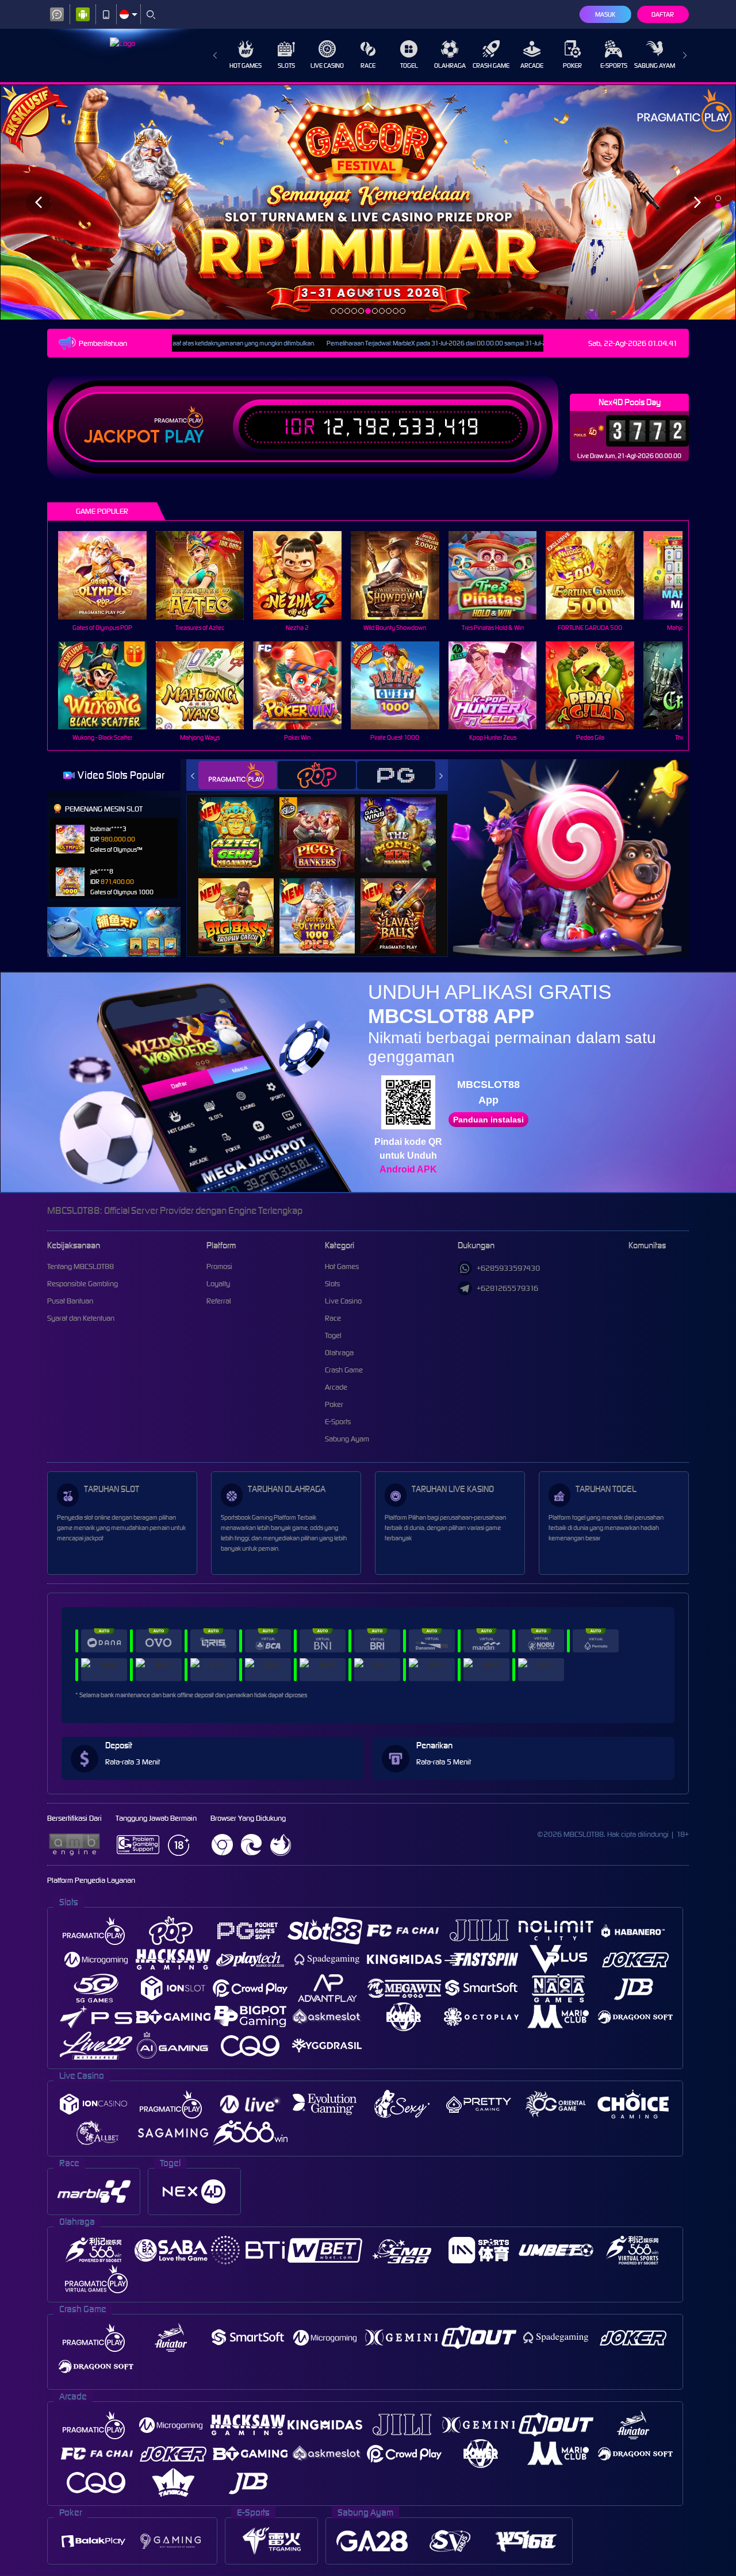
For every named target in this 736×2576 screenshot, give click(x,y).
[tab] (237, 775)
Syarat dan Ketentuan (81, 1318)
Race (368, 66)
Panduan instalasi (488, 1120)
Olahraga (450, 66)
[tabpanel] (368, 202)
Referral (219, 1301)
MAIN (110, 575)
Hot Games (246, 66)
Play (184, 437)
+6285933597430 (508, 1268)
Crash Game (491, 66)
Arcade (532, 66)
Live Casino (327, 66)
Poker (572, 66)
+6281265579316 (507, 1288)
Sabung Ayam (655, 66)
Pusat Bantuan (70, 1301)
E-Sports (614, 66)
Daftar (663, 14)
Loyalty (218, 1284)
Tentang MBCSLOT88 (80, 1266)
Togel (409, 66)
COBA (243, 823)
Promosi (219, 1266)
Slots (286, 66)
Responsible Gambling (83, 1284)
